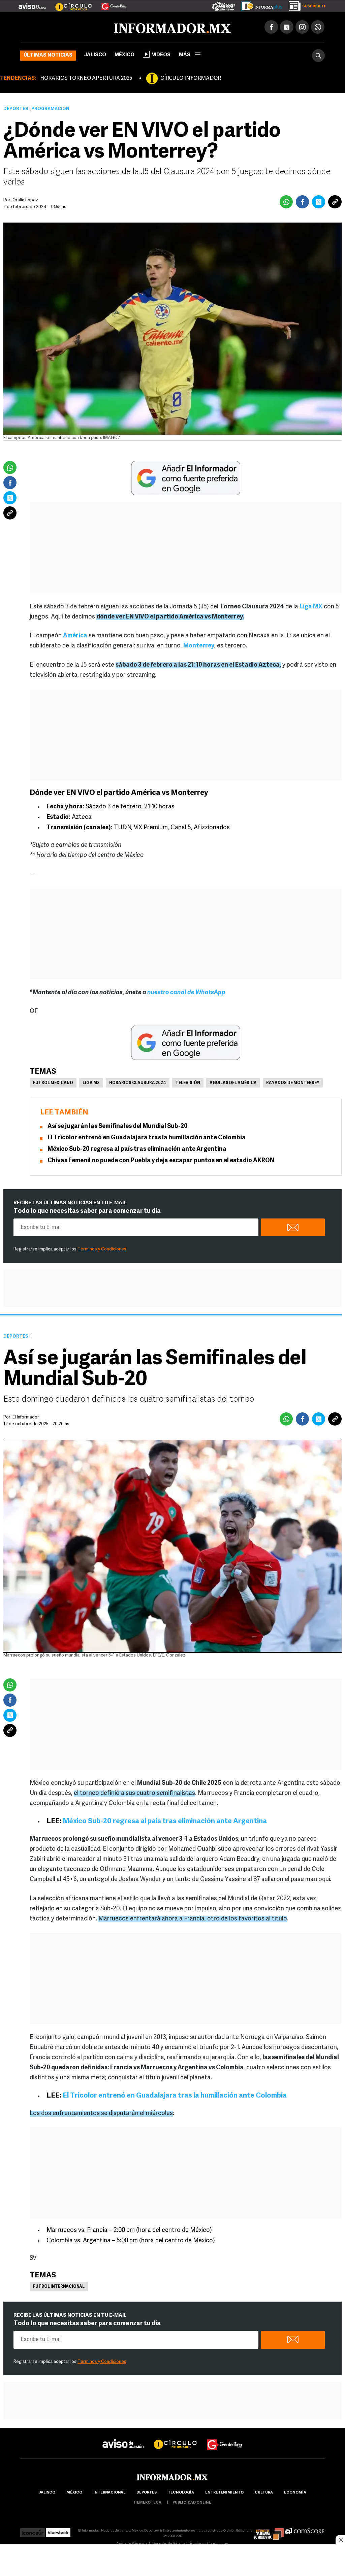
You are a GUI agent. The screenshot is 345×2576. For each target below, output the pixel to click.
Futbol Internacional (59, 2287)
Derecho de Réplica (169, 2544)
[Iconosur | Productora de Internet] (33, 2531)
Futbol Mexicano (53, 1083)
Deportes (16, 109)
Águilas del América (233, 1083)
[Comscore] (305, 2531)
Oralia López (25, 200)
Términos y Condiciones (102, 1249)
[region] (172, 2561)
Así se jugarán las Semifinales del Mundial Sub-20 (118, 1127)
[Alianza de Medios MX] (269, 2531)
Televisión (188, 1083)
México (124, 55)
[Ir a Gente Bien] (110, 4)
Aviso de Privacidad (133, 2544)
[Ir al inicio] (100, 27)
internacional (109, 2493)
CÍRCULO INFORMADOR (191, 78)
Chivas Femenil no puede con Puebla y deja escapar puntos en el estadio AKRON (161, 1161)
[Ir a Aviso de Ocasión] (123, 2438)
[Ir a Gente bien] (225, 2438)
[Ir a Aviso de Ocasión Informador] (32, 4)
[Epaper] (259, 5)
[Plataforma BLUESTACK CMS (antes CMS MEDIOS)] (58, 2531)
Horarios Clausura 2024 (138, 1083)
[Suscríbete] (305, 5)
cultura (264, 2493)
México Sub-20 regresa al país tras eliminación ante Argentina (137, 1149)
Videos (161, 55)
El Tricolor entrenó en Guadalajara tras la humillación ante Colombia (147, 1138)
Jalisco (95, 55)
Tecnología (181, 2493)
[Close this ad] (340, 2540)
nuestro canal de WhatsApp (186, 993)
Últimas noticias (48, 55)
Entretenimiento (224, 2493)
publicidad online (192, 2503)
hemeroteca (148, 2503)
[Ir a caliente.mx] (224, 5)
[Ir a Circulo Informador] (69, 4)
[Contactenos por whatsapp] (318, 27)
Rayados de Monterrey (293, 1083)
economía (295, 2493)
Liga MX (91, 1083)
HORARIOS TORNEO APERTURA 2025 (86, 78)
